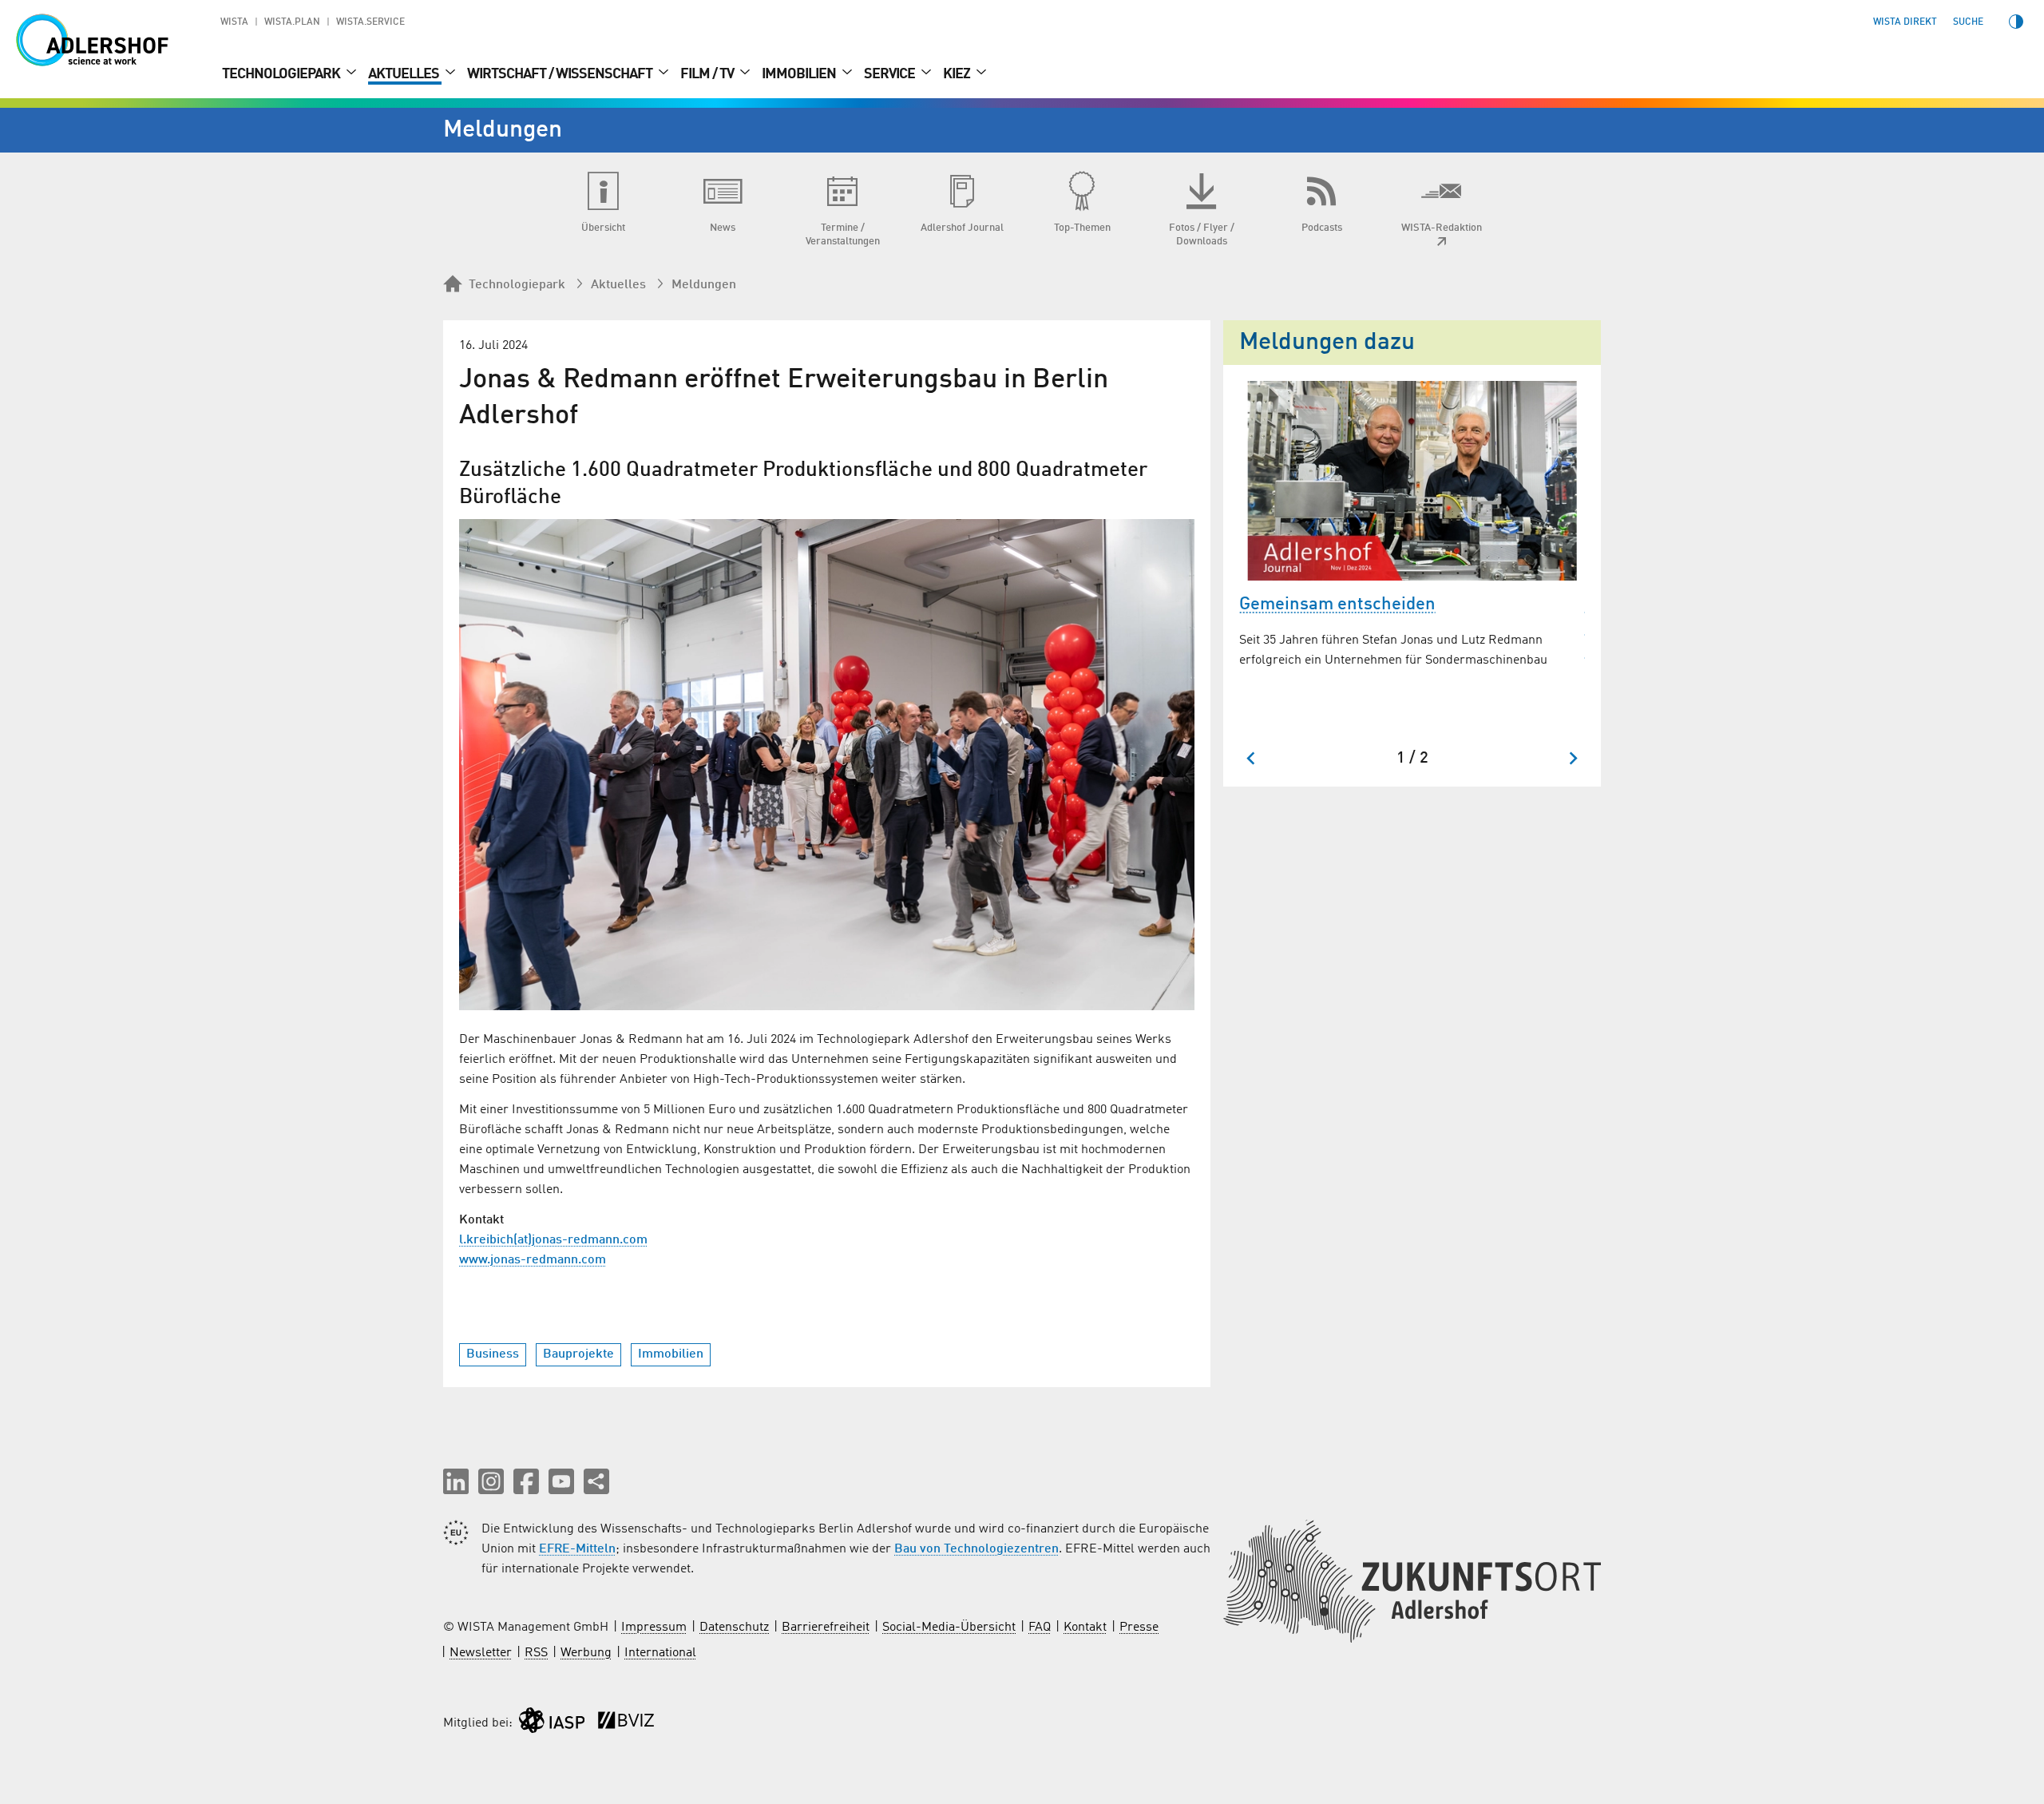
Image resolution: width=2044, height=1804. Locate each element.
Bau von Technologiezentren (976, 1549)
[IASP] (552, 1724)
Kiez (958, 74)
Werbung (586, 1653)
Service (891, 74)
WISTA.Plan (292, 22)
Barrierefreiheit (826, 1628)
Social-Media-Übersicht (949, 1628)
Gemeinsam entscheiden (1337, 605)
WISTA (234, 22)
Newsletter (481, 1653)
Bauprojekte (578, 1354)
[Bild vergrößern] (827, 765)
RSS (536, 1653)
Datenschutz (734, 1628)
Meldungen (704, 285)
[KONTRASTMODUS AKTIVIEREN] (2016, 22)
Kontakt (1085, 1628)
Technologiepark (282, 74)
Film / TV (708, 74)
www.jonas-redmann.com (533, 1260)
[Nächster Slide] (1573, 758)
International (660, 1653)
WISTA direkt (1905, 22)
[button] (456, 1481)
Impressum (654, 1628)
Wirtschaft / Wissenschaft (561, 74)
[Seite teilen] (596, 1481)
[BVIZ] (626, 1724)
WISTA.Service (370, 22)
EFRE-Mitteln (577, 1549)
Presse (1139, 1628)
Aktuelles (405, 74)
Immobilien (800, 74)
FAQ (1040, 1628)
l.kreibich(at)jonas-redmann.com (553, 1240)
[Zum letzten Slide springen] (1252, 758)
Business (493, 1354)
